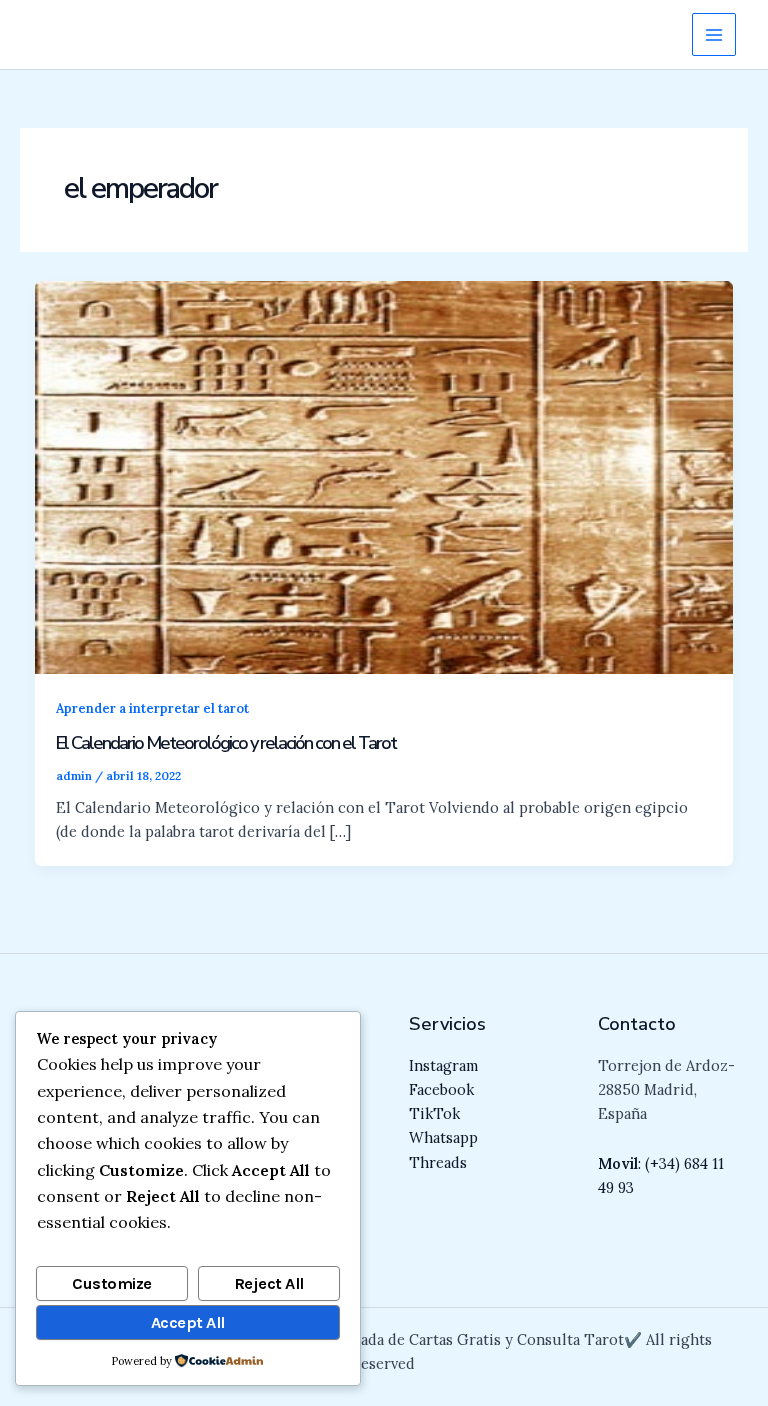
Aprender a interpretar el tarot (152, 708)
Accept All (188, 1322)
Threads (438, 1162)
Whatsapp (443, 1137)
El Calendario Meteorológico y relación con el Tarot (226, 743)
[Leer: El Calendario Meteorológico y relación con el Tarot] (384, 475)
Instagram (443, 1065)
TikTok (434, 1113)
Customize (112, 1283)
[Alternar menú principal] (714, 35)
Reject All (269, 1283)
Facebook (441, 1089)
